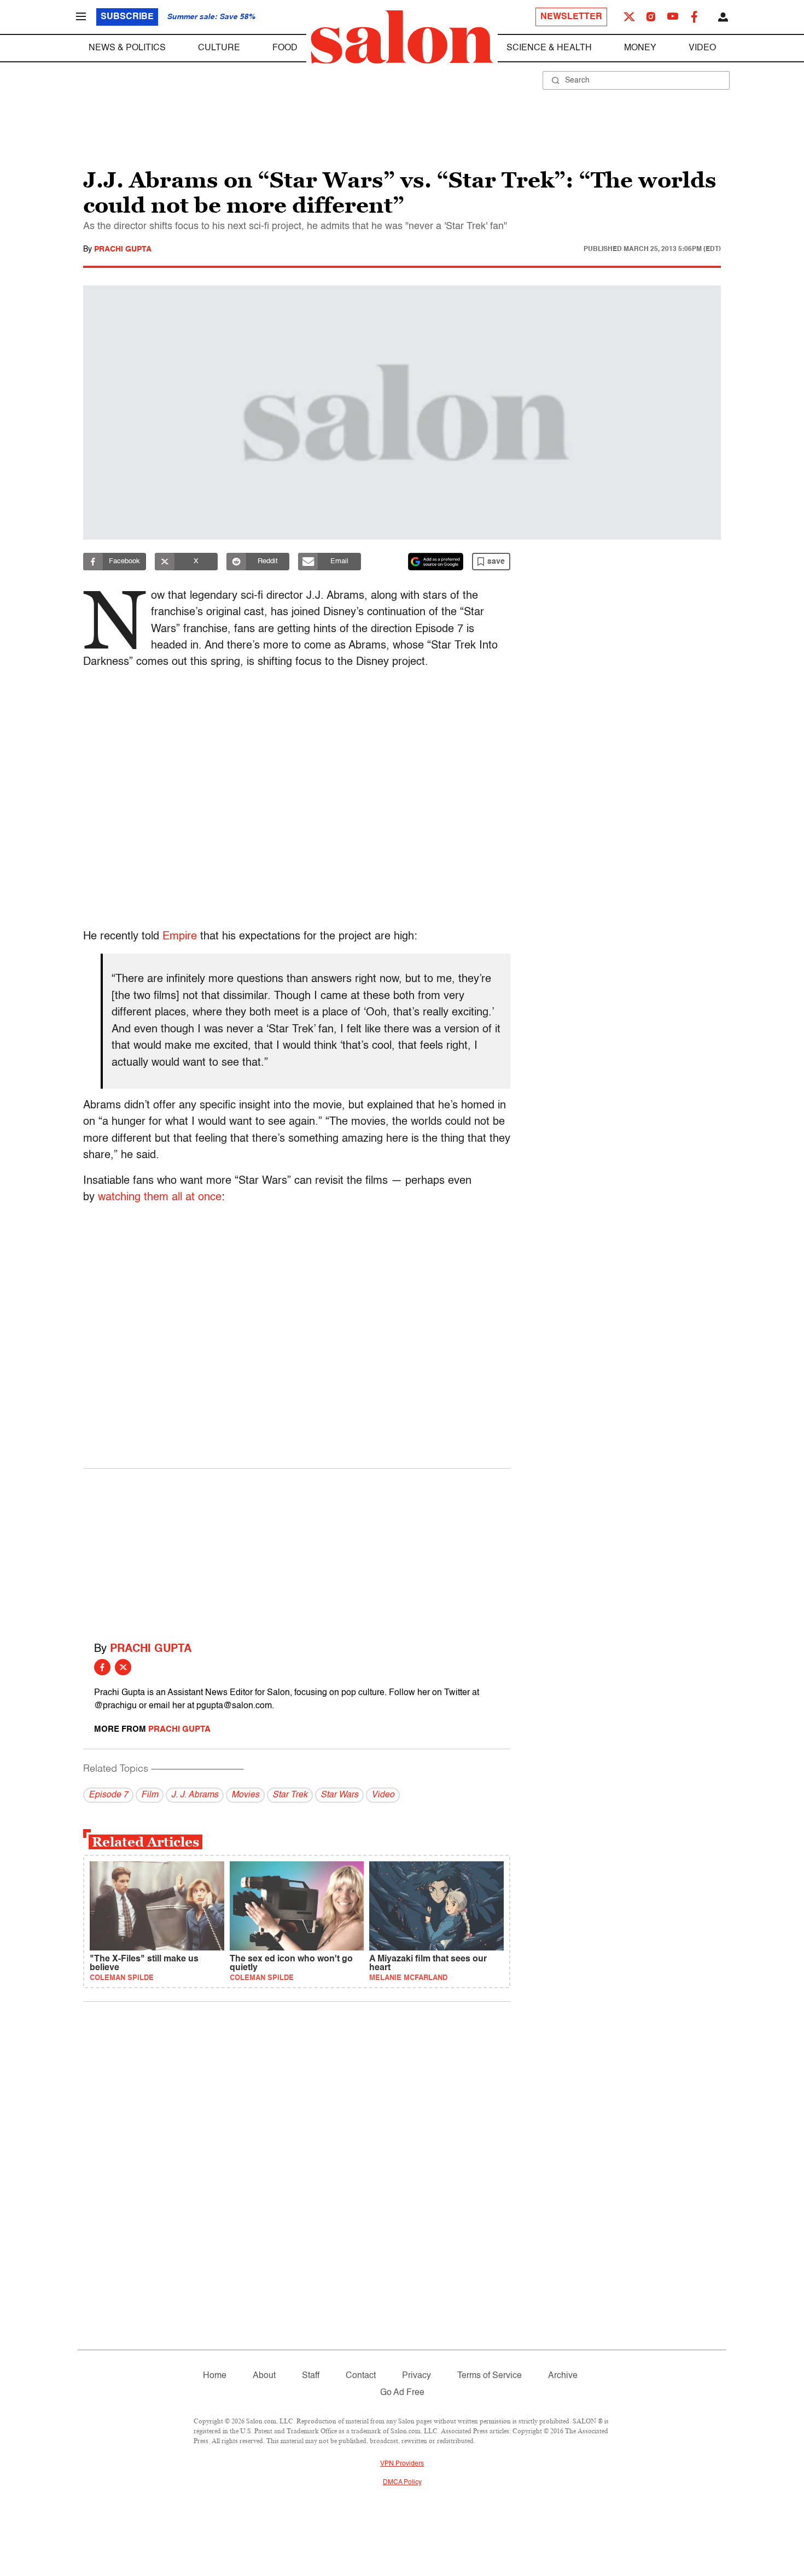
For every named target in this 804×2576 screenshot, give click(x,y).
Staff (311, 2376)
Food (285, 48)
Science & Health (549, 48)
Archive (563, 2376)
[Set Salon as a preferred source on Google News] (436, 562)
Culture (219, 48)
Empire (180, 937)
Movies (245, 1795)
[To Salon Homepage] (402, 37)
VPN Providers (402, 2464)
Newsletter (571, 17)
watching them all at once (160, 1198)
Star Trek (290, 1795)
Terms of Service (490, 2376)
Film (150, 1795)
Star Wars (339, 1795)
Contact (361, 2376)
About (264, 2376)
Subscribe (127, 17)
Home (215, 2376)
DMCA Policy (402, 2482)
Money (640, 48)
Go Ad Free (402, 2393)
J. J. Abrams (195, 1795)
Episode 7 (108, 1795)
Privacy (416, 2376)
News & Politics (127, 48)
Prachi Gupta (123, 249)
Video (702, 48)
